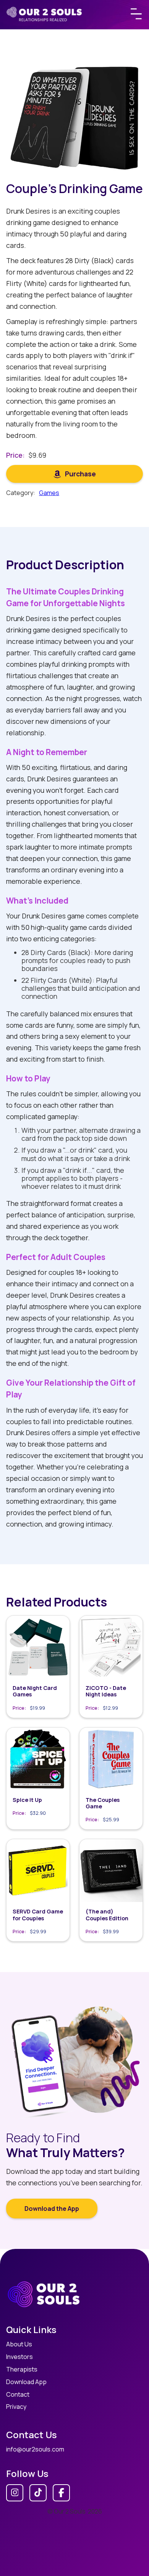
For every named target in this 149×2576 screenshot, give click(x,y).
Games (49, 493)
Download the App (52, 2209)
